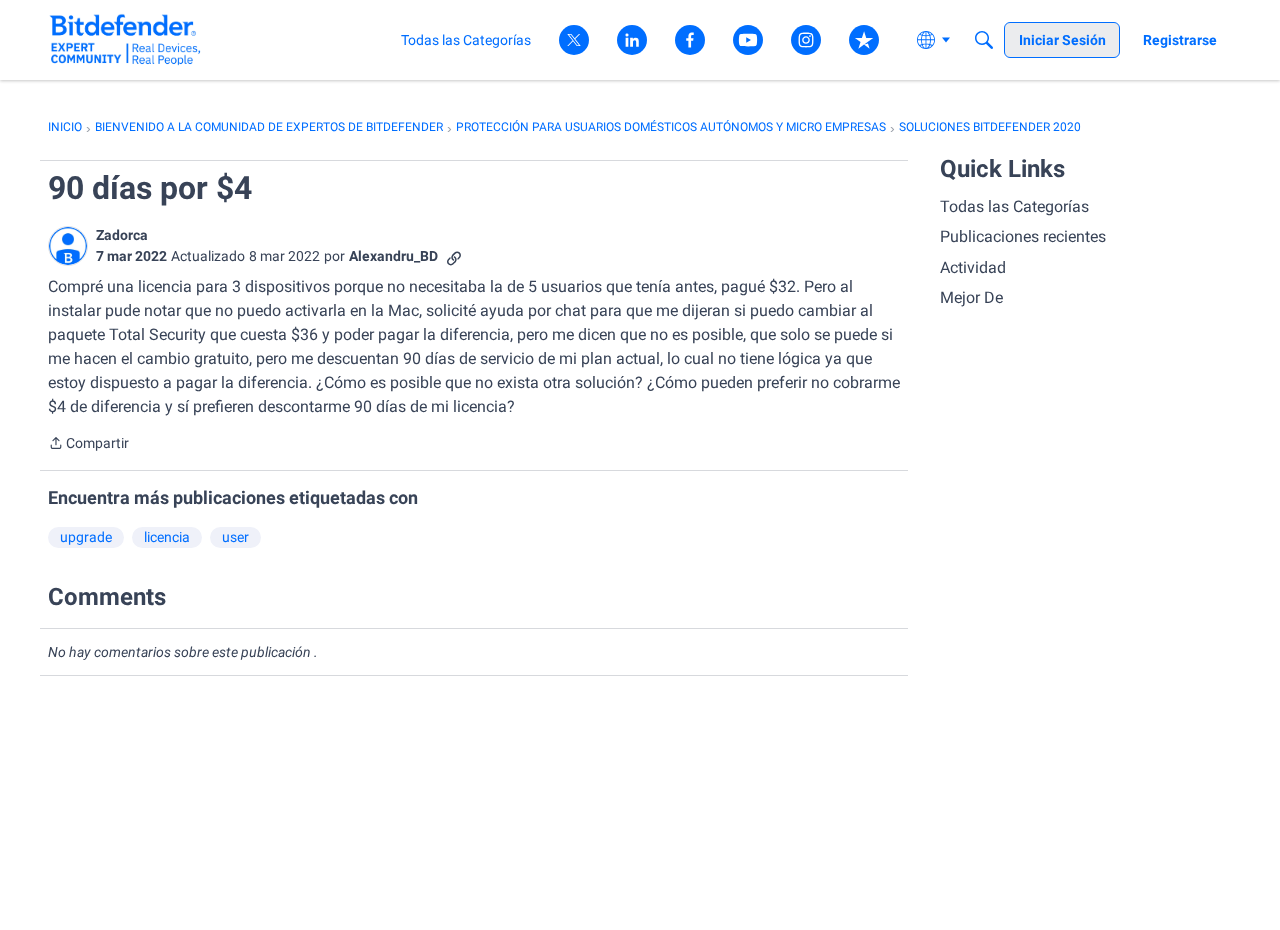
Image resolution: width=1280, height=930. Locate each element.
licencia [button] (167, 537)
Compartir (88, 445)
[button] (68, 246)
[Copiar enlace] (454, 256)
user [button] (235, 537)
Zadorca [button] (122, 235)
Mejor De (971, 297)
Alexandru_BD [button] (393, 256)
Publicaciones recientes (1023, 236)
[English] (125, 39)
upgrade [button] (86, 537)
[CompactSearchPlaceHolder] (984, 40)
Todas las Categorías (1014, 206)
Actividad (973, 267)
